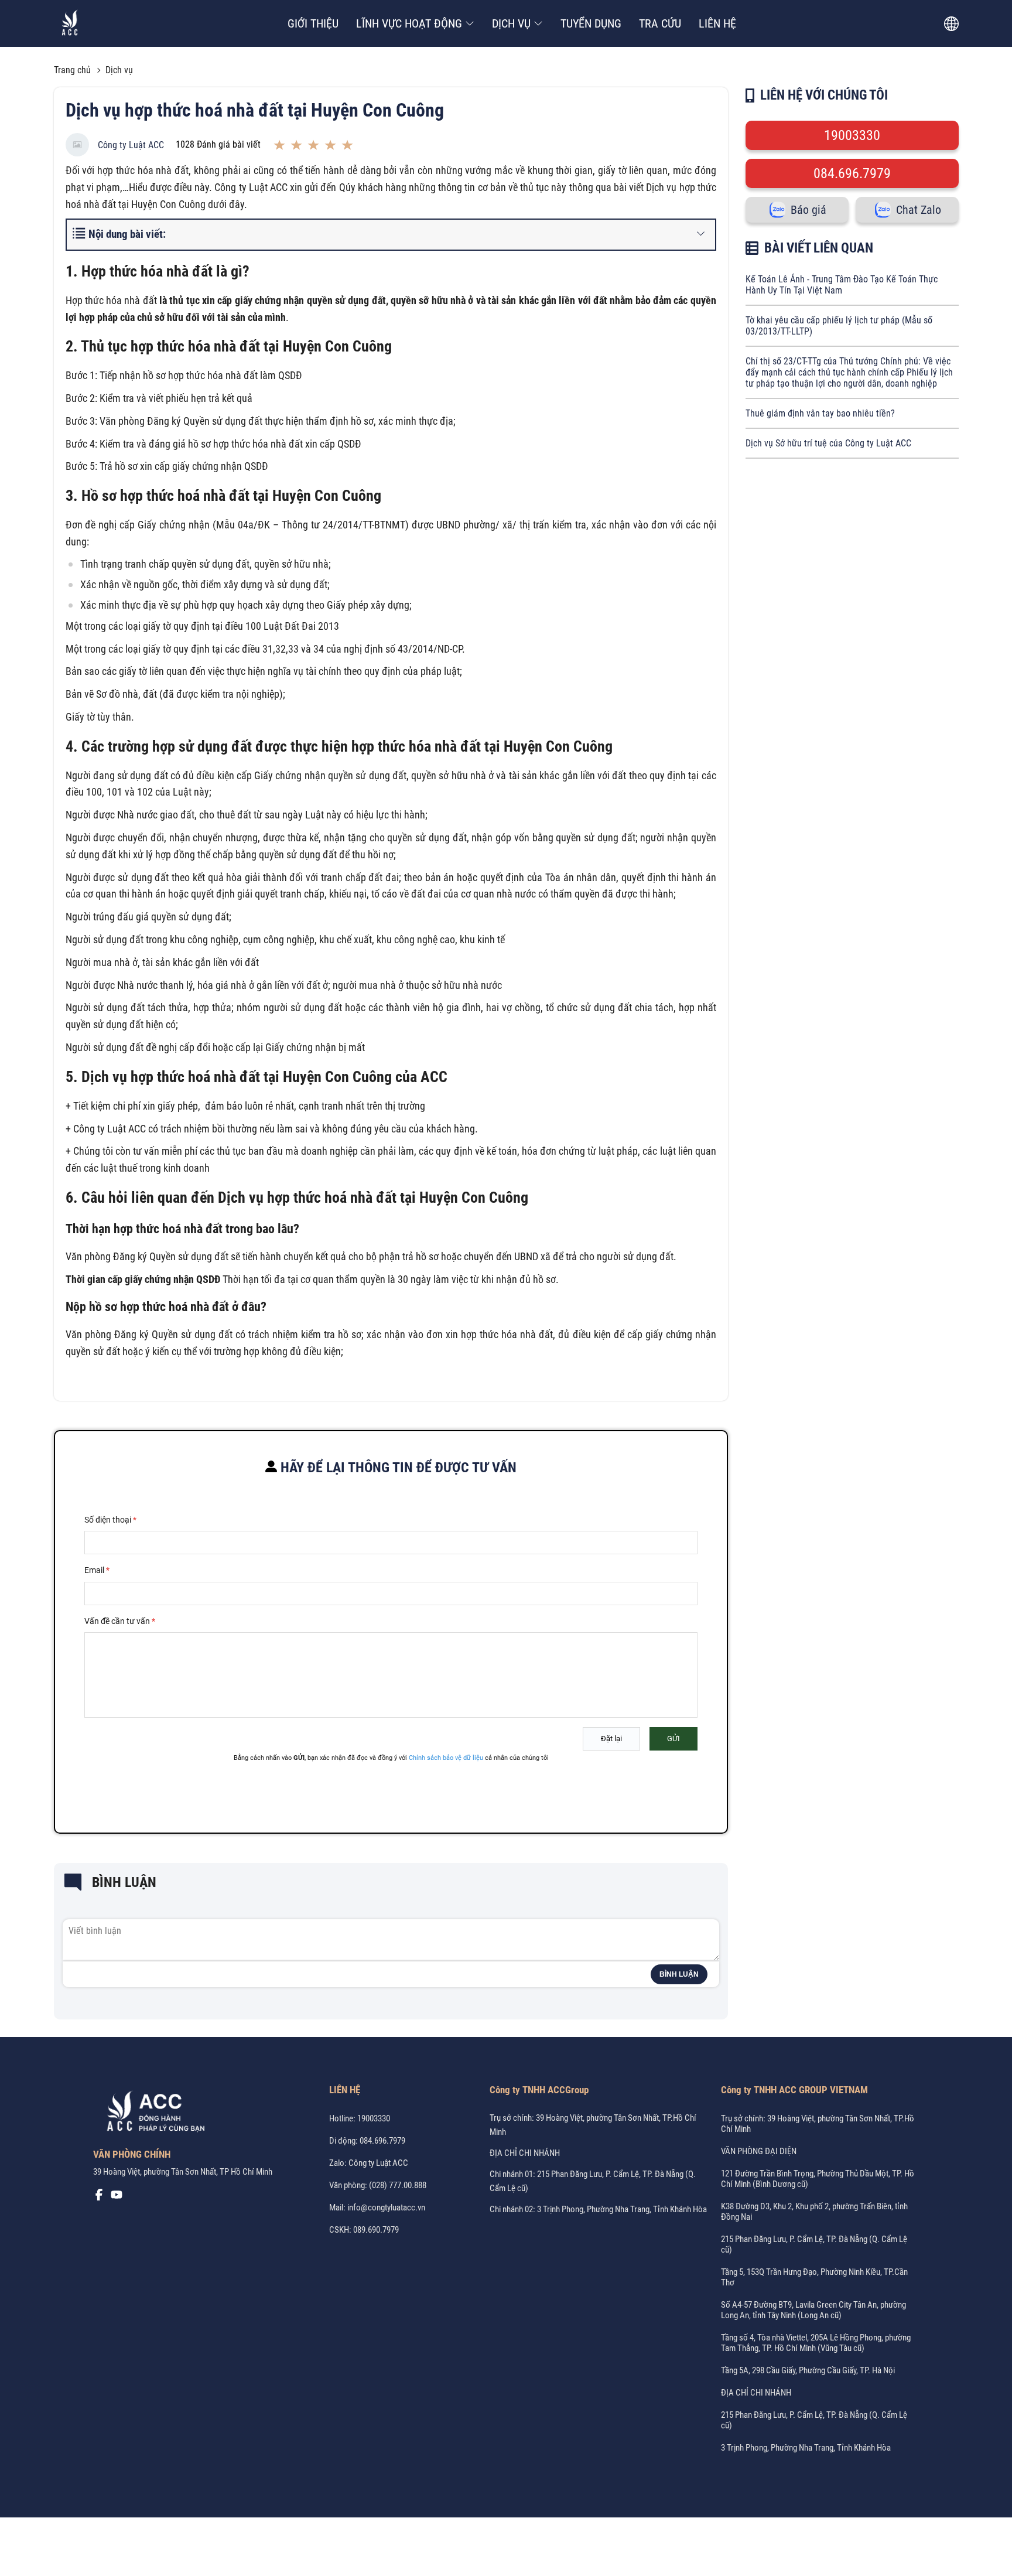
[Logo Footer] (152, 2113)
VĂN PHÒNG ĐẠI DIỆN (759, 2151)
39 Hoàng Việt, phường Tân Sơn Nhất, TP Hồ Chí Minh (183, 2172)
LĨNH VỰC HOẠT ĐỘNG (409, 23)
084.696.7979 (852, 173)
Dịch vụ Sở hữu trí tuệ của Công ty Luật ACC (828, 443)
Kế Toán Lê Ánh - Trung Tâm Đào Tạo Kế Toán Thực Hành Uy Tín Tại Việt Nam (842, 285)
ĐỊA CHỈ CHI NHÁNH (525, 2153)
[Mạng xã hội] (99, 2198)
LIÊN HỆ (717, 23)
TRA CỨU (660, 23)
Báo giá (808, 210)
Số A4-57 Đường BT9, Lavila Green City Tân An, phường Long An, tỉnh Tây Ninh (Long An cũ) (813, 2310)
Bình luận (679, 1974)
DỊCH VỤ (511, 23)
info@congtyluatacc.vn (386, 2207)
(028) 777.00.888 (398, 2185)
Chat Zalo (919, 210)
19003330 (852, 135)
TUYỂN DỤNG (591, 23)
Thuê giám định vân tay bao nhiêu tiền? (820, 413)
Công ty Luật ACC (131, 145)
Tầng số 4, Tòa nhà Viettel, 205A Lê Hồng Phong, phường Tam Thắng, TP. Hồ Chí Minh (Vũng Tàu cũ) (816, 2343)
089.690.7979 (376, 2230)
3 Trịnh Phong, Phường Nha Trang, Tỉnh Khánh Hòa (806, 2448)
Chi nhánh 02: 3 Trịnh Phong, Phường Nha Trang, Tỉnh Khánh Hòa (598, 2209)
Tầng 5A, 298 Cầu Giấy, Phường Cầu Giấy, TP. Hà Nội (808, 2370)
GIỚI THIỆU (313, 23)
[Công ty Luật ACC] (70, 24)
